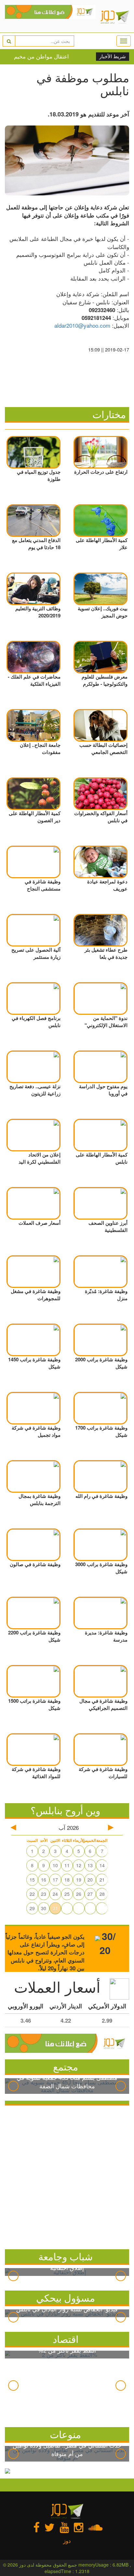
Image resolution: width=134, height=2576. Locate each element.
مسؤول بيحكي (66, 2298)
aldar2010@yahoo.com (82, 325)
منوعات (65, 2434)
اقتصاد (66, 2339)
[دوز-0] (50, 16)
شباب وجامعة (66, 2256)
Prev (13, 2086)
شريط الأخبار (113, 57)
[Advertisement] (67, 2176)
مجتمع (66, 2066)
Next (121, 2086)
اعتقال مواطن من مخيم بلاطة (39, 56)
